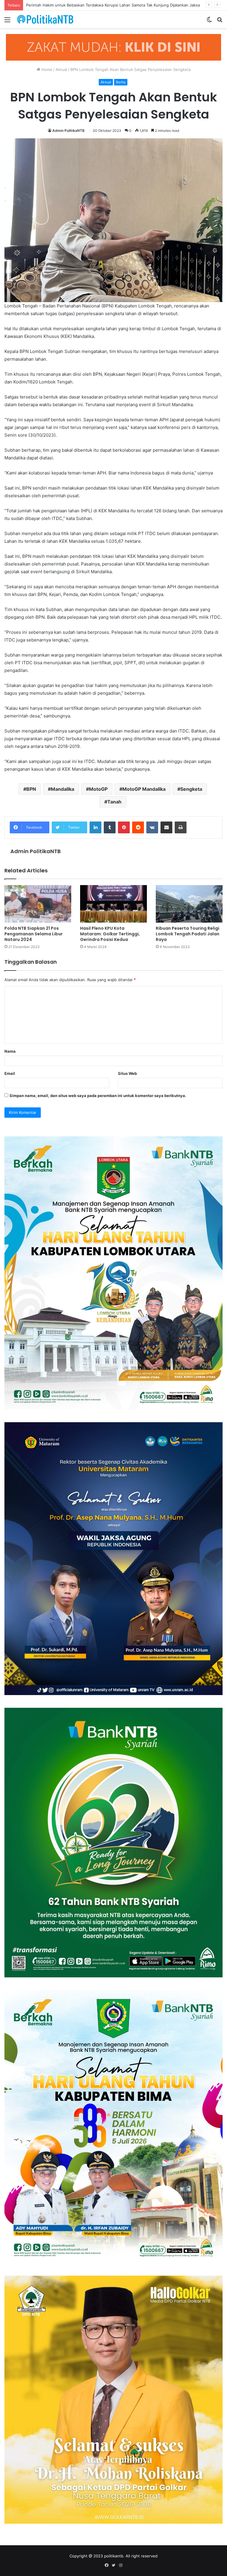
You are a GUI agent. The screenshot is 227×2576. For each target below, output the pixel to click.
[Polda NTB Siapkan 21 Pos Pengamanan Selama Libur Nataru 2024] (38, 904)
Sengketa (191, 789)
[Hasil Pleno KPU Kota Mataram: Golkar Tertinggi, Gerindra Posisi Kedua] (113, 904)
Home (46, 69)
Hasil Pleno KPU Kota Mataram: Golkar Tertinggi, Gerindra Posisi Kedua (110, 934)
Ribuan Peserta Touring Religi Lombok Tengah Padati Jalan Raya (188, 934)
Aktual (61, 69)
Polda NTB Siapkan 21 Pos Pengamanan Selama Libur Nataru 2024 (34, 934)
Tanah (114, 802)
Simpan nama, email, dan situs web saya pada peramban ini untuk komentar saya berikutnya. (98, 1096)
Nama (10, 1051)
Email (10, 1073)
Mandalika (63, 789)
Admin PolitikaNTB (68, 131)
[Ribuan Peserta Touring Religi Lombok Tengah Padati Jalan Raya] (189, 904)
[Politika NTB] (45, 19)
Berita (121, 82)
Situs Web (127, 1073)
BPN (31, 789)
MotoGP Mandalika (144, 789)
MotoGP (98, 789)
